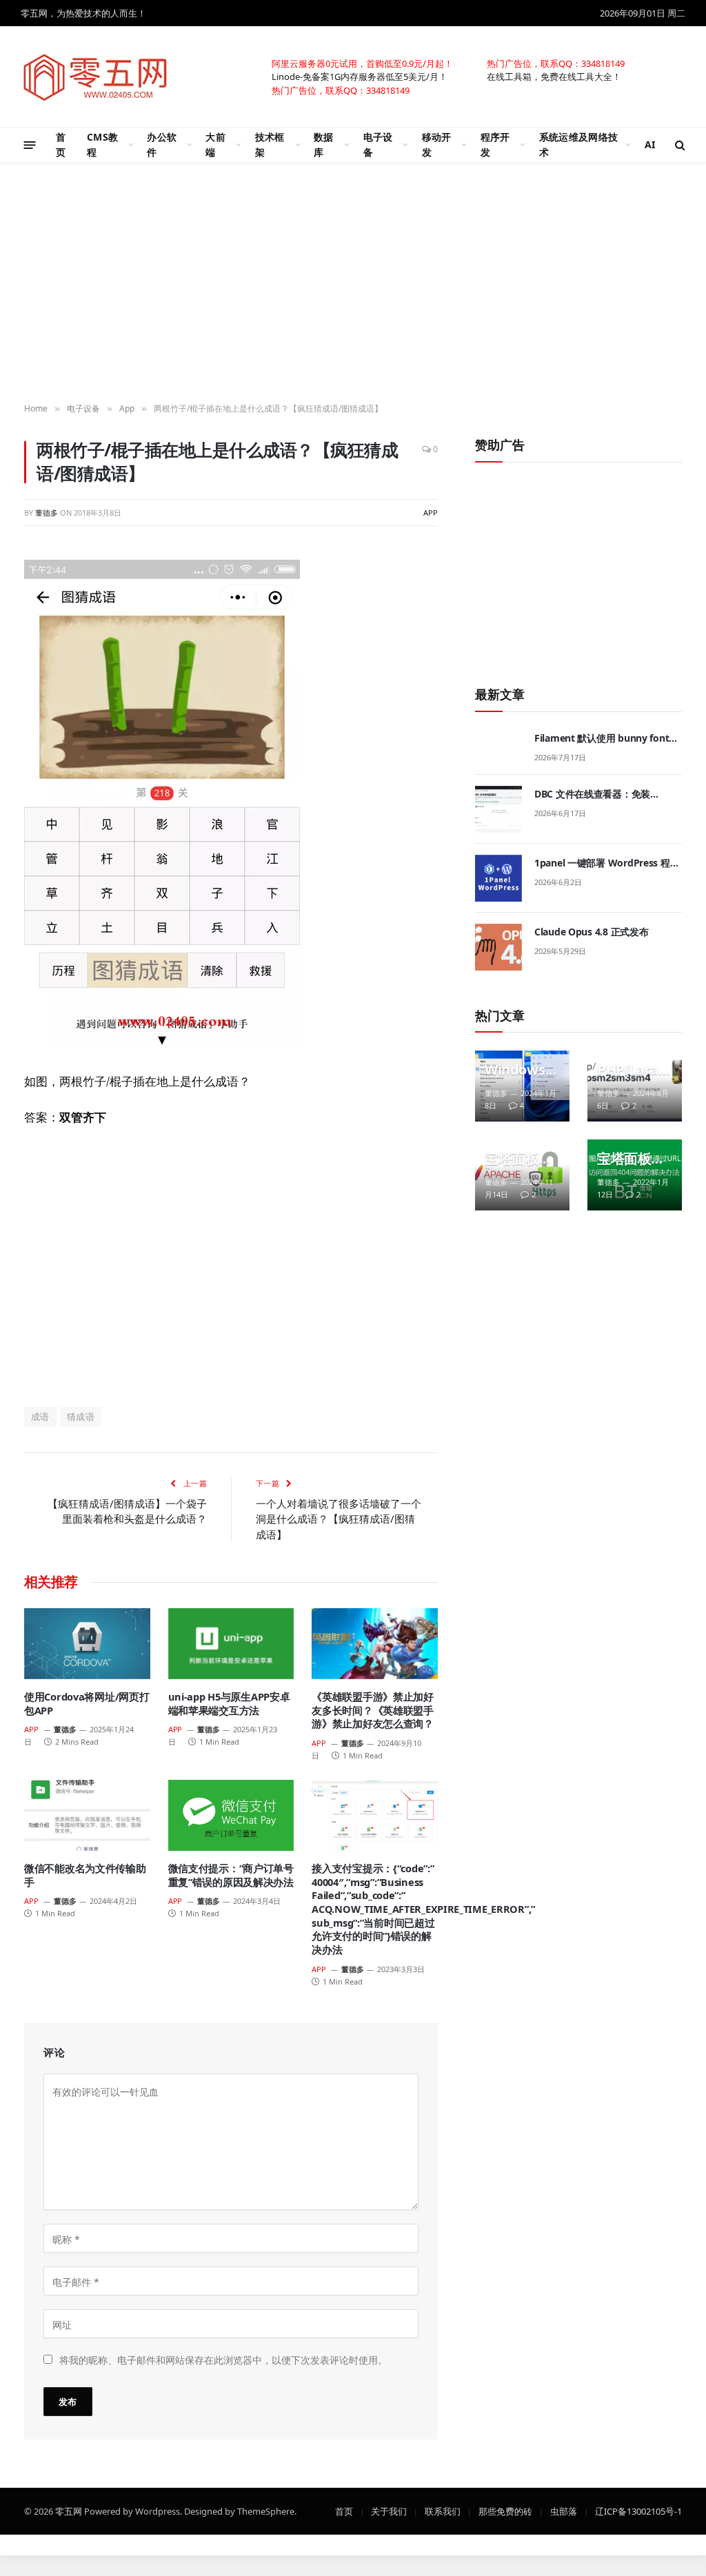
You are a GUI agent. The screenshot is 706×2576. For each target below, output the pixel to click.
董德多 (47, 512)
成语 (40, 1417)
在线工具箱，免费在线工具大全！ (554, 76)
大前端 (215, 144)
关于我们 (389, 2511)
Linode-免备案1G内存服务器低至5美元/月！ (360, 76)
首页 (61, 144)
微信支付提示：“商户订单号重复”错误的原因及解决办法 (231, 1875)
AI (650, 144)
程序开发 (495, 144)
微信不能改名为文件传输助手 (85, 1875)
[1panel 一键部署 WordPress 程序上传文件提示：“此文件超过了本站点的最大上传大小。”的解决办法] (498, 878)
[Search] (679, 145)
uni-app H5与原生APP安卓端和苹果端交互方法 (229, 1704)
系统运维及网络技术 (578, 144)
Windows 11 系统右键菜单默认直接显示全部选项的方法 (521, 1070)
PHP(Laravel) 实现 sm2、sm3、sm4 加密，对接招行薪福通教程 (631, 1070)
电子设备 (378, 144)
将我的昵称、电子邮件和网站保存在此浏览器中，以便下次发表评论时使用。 (223, 2359)
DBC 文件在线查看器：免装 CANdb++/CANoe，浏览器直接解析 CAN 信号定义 (606, 794)
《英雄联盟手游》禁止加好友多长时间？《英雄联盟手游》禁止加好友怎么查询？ (373, 1710)
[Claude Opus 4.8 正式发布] (498, 947)
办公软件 (162, 144)
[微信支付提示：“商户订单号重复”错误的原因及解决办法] (231, 1815)
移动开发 (437, 144)
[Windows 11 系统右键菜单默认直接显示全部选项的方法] (522, 1086)
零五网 (69, 2511)
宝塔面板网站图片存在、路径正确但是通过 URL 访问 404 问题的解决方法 (631, 1159)
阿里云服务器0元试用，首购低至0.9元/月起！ (362, 63)
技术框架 (270, 144)
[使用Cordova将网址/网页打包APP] (87, 1644)
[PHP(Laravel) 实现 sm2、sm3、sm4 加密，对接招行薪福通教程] (635, 1086)
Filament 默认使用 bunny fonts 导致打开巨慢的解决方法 (604, 738)
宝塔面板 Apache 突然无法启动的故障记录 (518, 1159)
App (431, 512)
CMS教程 (102, 144)
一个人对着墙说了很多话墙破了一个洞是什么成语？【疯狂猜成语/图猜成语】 (339, 1519)
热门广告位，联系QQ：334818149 (556, 63)
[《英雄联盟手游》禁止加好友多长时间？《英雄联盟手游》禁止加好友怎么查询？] (375, 1644)
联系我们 (443, 2511)
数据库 (324, 144)
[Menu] (30, 144)
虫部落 (564, 2511)
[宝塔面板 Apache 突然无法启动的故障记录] (522, 1175)
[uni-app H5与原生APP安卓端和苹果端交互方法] (231, 1644)
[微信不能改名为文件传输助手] (87, 1815)
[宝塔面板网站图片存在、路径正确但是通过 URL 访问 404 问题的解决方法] (635, 1175)
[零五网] (96, 77)
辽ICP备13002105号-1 (638, 2511)
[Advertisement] (231, 1266)
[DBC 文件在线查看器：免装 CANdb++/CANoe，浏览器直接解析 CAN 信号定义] (498, 809)
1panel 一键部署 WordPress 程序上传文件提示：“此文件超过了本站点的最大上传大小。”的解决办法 (607, 863)
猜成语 (81, 1417)
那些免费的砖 (505, 2511)
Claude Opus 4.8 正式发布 (591, 932)
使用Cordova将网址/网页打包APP (87, 1704)
